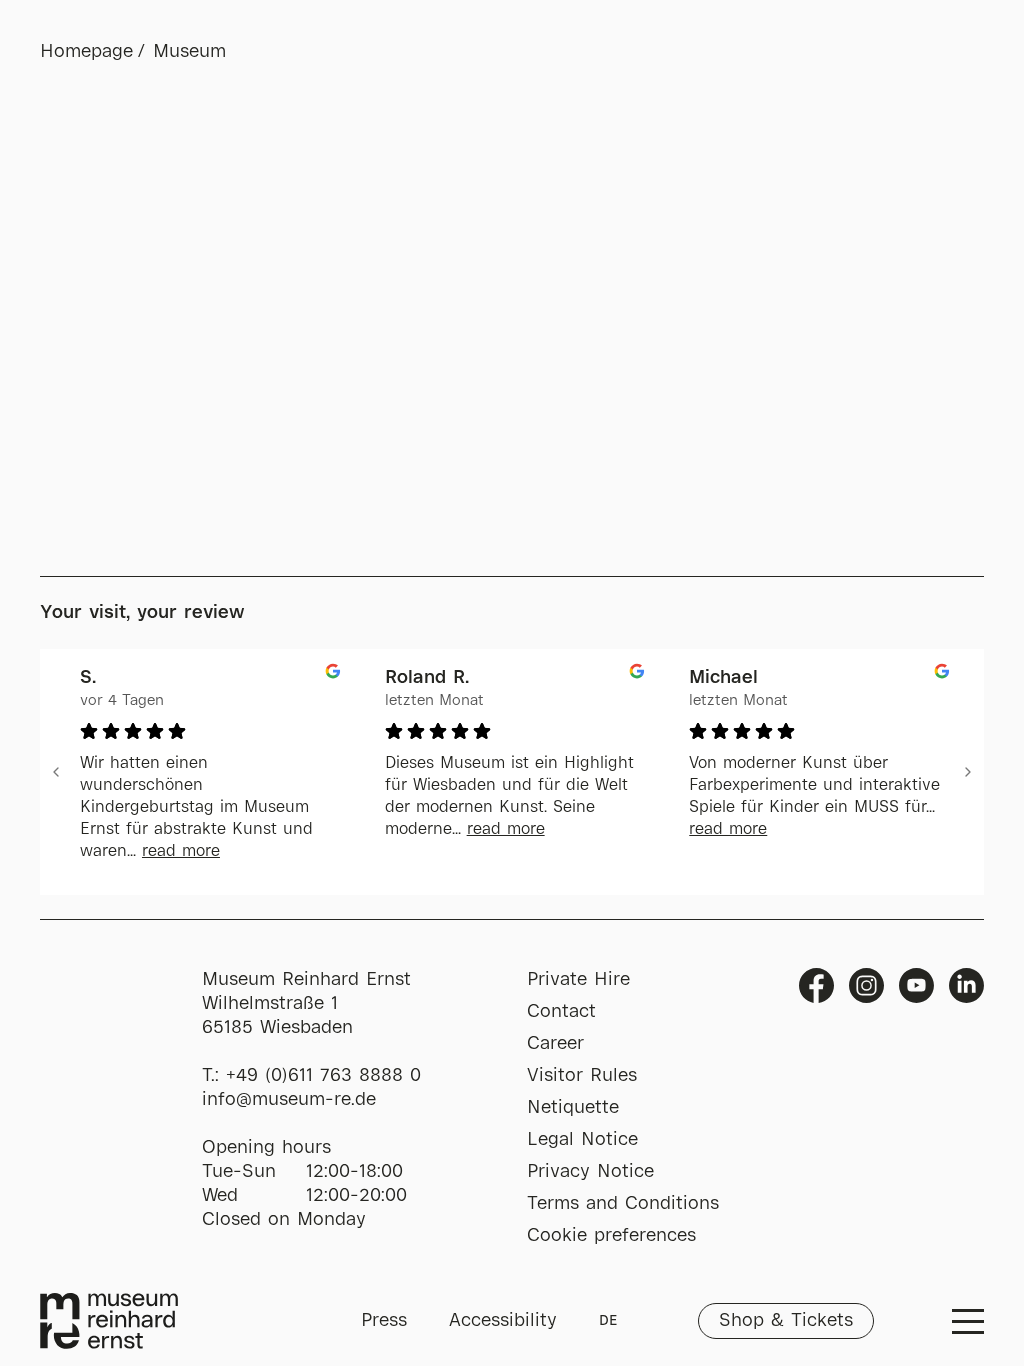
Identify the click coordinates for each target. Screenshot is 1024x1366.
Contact (561, 1012)
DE (608, 1321)
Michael (723, 678)
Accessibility (503, 1321)
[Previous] (56, 772)
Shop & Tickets (786, 1321)
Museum (189, 52)
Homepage (86, 52)
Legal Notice (582, 1140)
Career (555, 1044)
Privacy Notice (590, 1172)
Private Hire (578, 980)
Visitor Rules (582, 1076)
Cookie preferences (611, 1236)
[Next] (968, 772)
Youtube (916, 985)
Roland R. (427, 678)
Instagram (866, 985)
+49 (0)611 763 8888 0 (323, 1076)
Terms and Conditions (623, 1204)
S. (88, 678)
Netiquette (573, 1108)
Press (384, 1321)
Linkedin (966, 985)
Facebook (816, 985)
